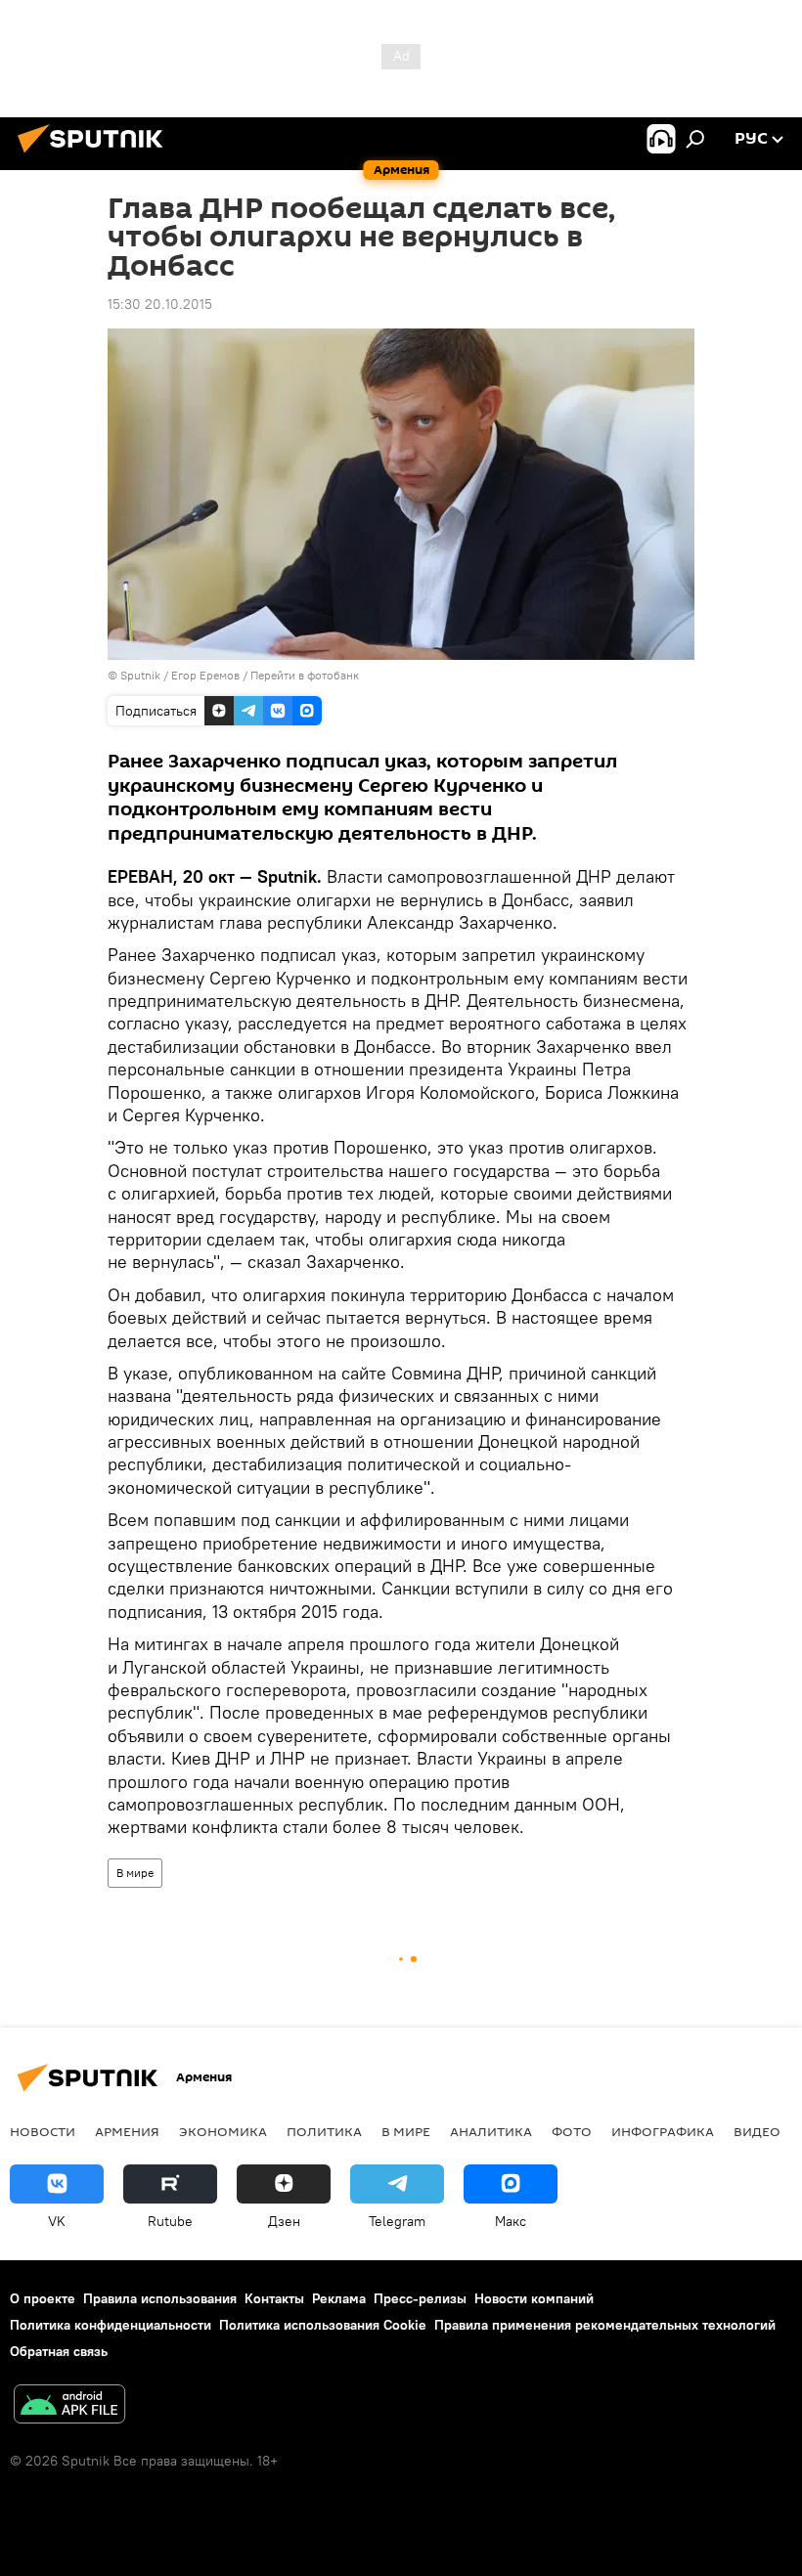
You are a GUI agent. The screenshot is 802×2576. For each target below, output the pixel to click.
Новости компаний (534, 2298)
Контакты (274, 2298)
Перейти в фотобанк (305, 675)
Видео (757, 2131)
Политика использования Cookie (323, 2325)
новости (43, 2131)
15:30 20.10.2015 (160, 304)
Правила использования (160, 2298)
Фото (572, 2131)
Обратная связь (59, 2351)
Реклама (339, 2298)
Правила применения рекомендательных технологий (605, 2325)
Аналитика (491, 2131)
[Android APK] (69, 2406)
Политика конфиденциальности (111, 2325)
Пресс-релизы (420, 2298)
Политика (324, 2131)
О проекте (43, 2298)
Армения (127, 2131)
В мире (135, 1873)
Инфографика (663, 2131)
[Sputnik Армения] (96, 155)
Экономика (223, 2131)
